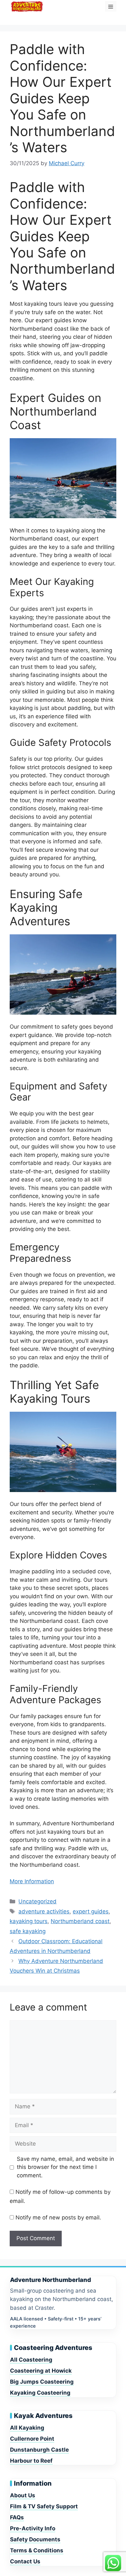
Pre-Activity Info (33, 2528)
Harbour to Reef (31, 2461)
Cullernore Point (32, 2439)
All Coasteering (31, 2360)
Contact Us (25, 2561)
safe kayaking (28, 1931)
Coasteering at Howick (41, 2371)
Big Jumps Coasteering (42, 2382)
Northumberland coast (80, 1921)
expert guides (91, 1911)
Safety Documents (35, 2539)
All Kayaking (27, 2428)
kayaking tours (29, 1921)
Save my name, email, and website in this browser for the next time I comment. (65, 2167)
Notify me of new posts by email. (58, 2217)
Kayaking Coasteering (40, 2393)
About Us (23, 2495)
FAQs (17, 2517)
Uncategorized (37, 1901)
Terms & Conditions (37, 2550)
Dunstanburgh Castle (39, 2450)
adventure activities (44, 1911)
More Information (32, 1881)
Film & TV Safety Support (44, 2506)
